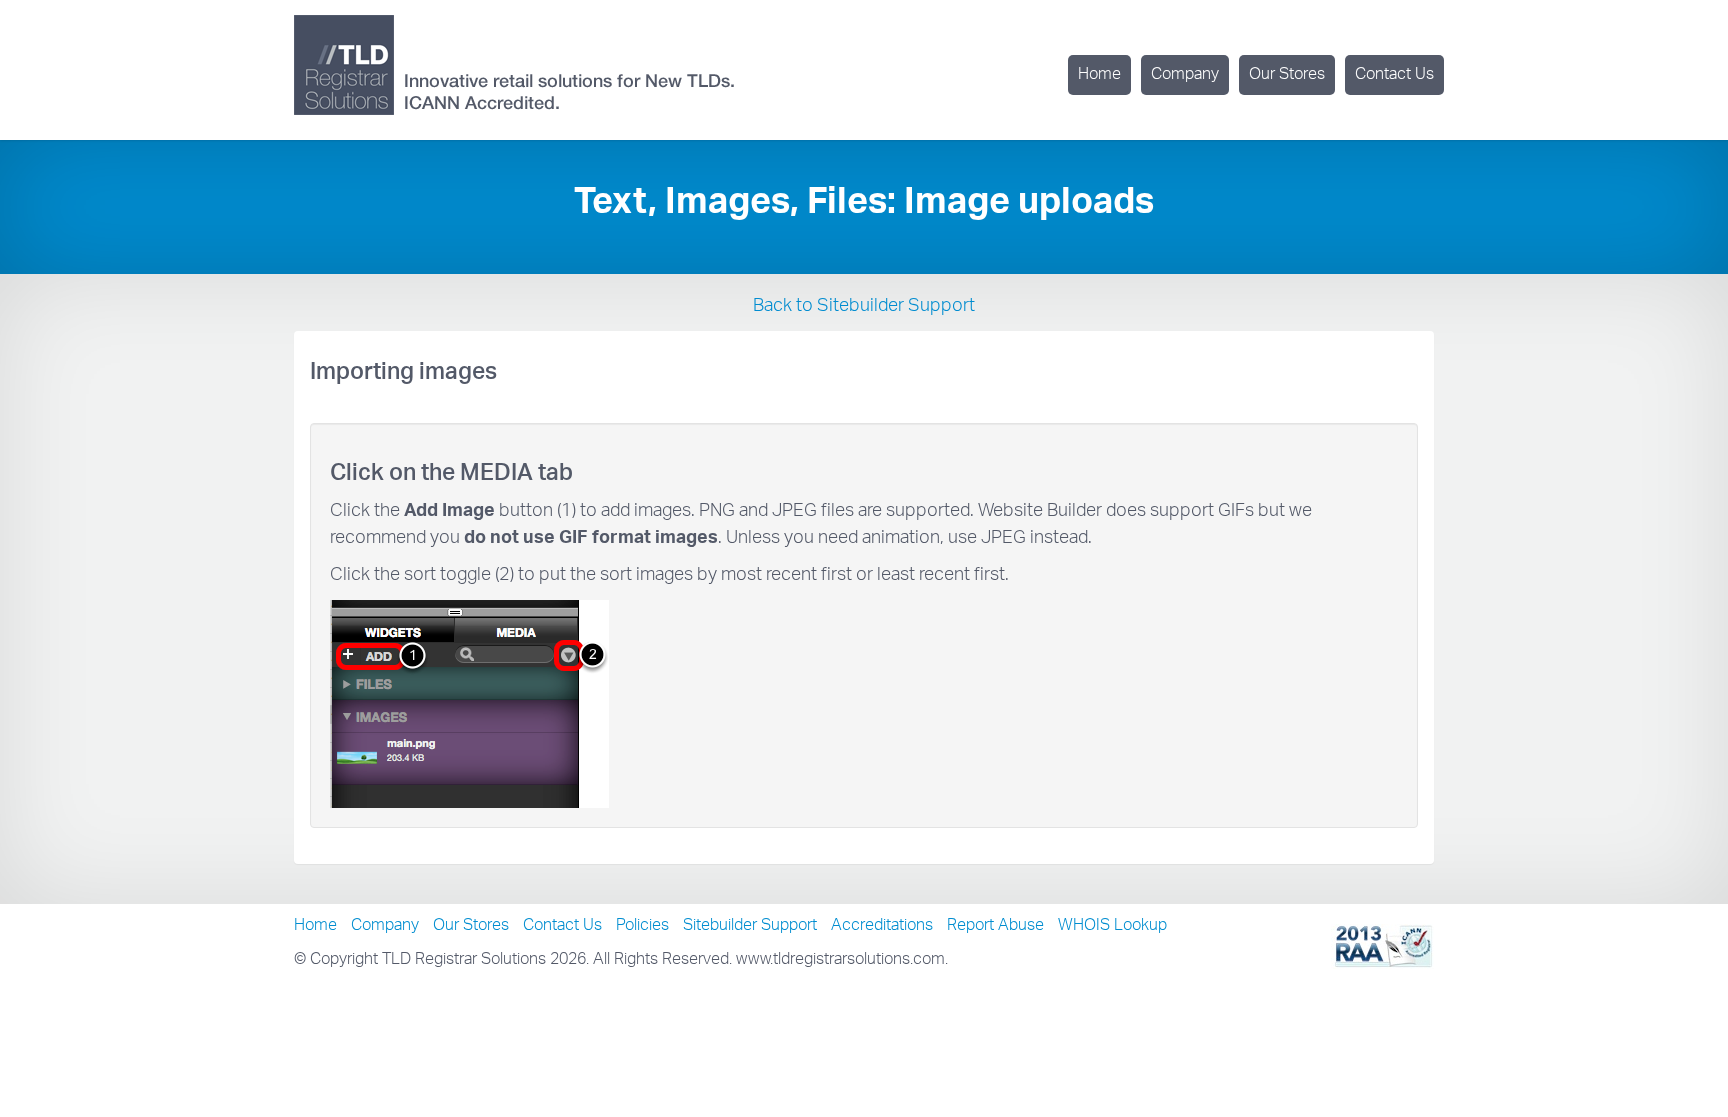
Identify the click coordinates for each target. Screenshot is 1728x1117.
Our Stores (1287, 75)
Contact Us (1394, 75)
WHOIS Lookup (1112, 926)
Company (1185, 75)
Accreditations (882, 926)
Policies (642, 926)
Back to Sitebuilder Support (864, 307)
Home (1099, 75)
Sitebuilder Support (750, 926)
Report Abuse (995, 926)
